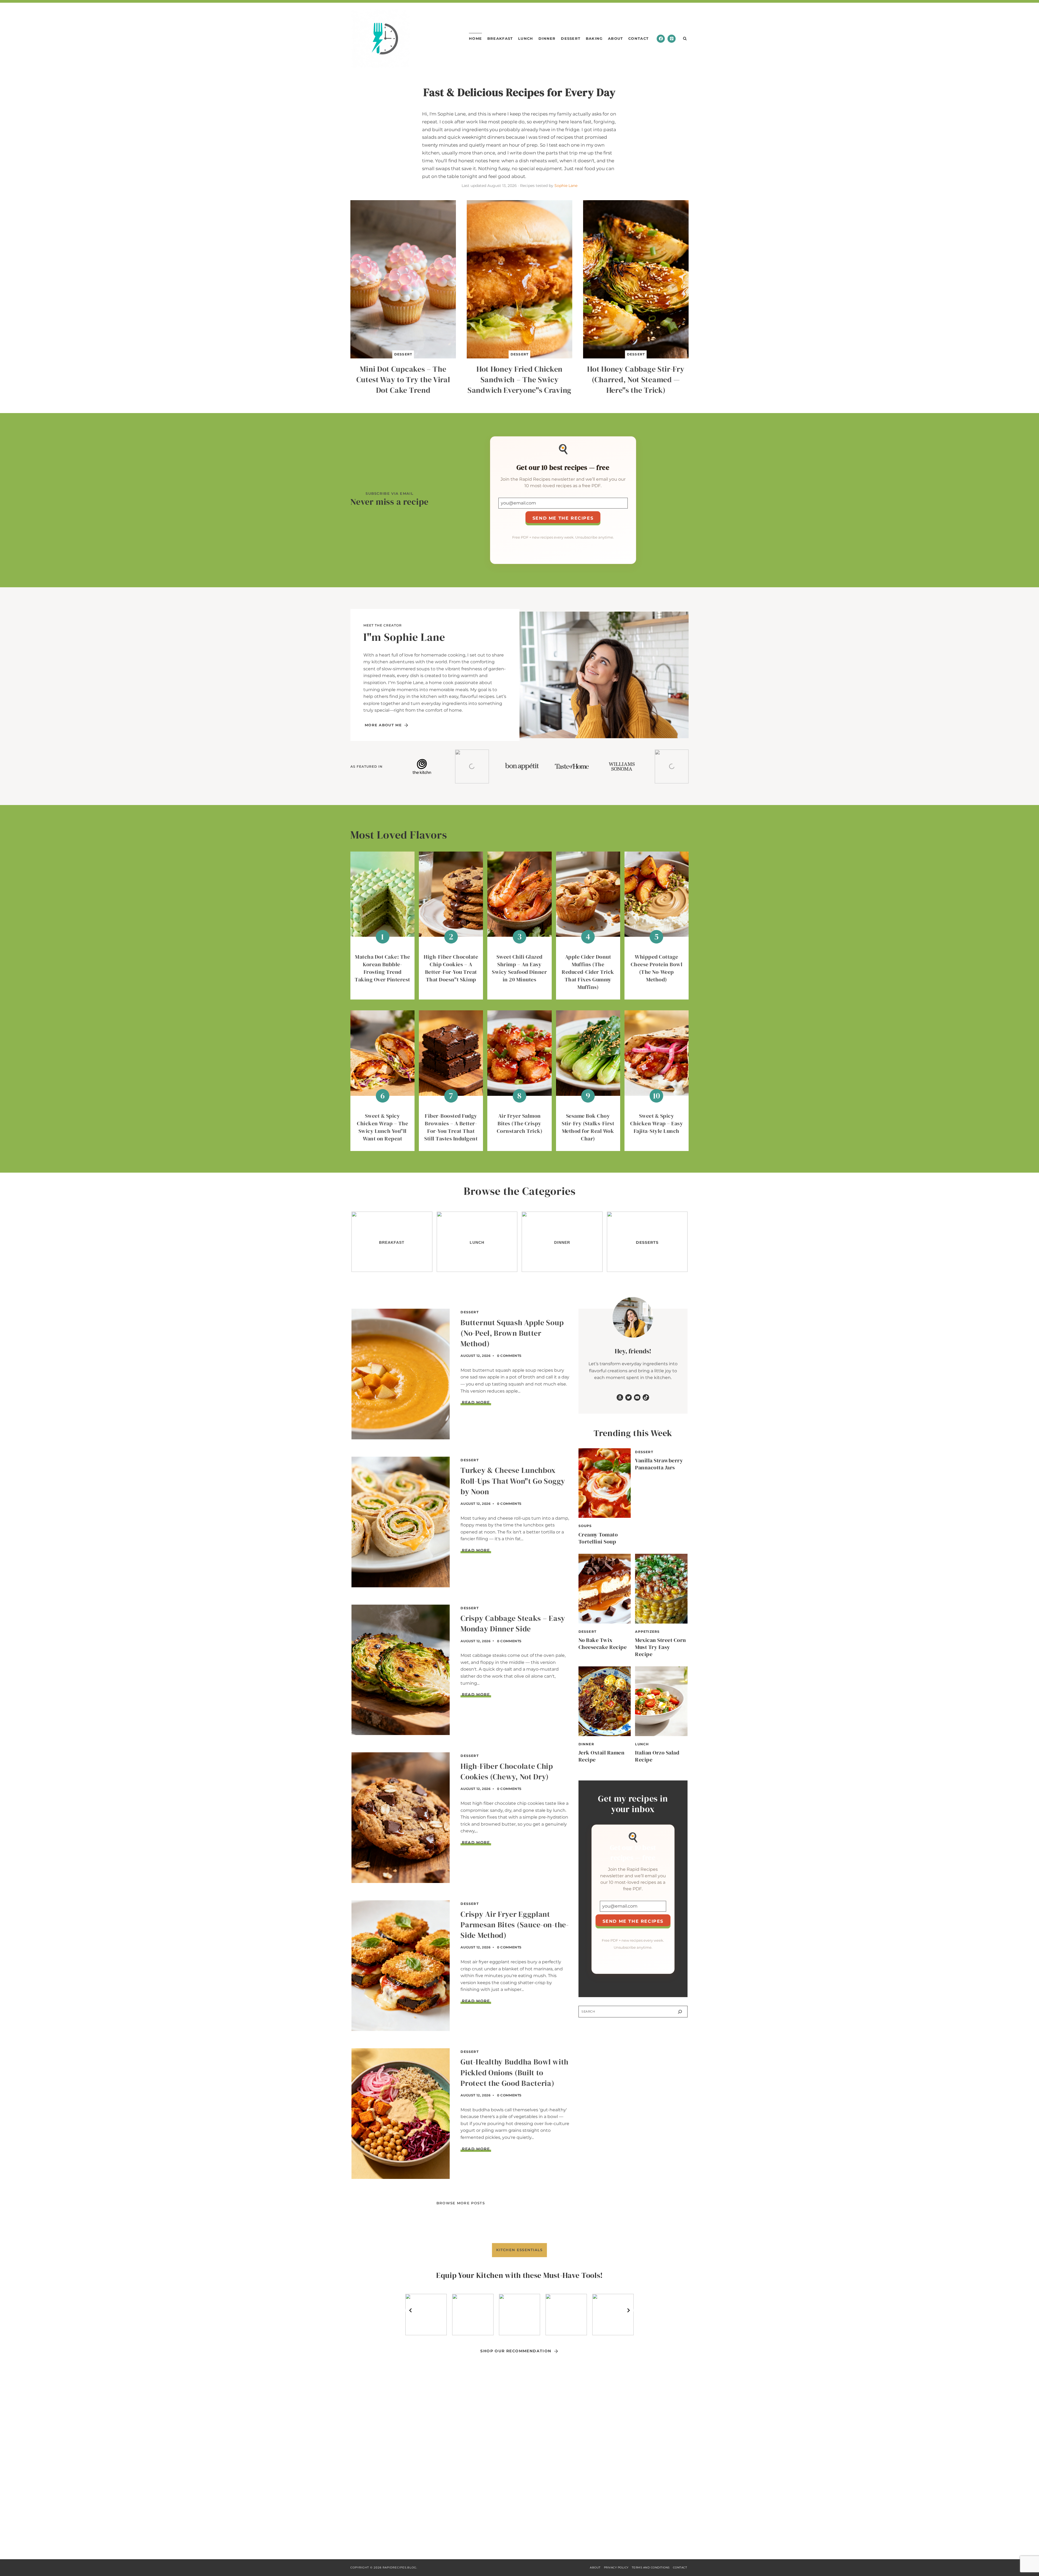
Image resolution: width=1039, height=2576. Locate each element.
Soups (585, 1526)
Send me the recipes (563, 518)
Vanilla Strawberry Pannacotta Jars (659, 1464)
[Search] (680, 2012)
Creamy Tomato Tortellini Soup (598, 1538)
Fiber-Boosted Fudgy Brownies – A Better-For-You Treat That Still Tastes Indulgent (451, 1127)
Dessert (571, 38)
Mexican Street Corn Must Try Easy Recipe (661, 1647)
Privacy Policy (616, 2567)
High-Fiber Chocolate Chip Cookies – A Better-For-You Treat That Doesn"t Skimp (451, 968)
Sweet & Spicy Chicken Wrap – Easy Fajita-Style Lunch (657, 1123)
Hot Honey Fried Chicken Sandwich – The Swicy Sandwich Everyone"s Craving (519, 380)
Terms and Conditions (651, 2567)
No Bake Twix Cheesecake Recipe (603, 1644)
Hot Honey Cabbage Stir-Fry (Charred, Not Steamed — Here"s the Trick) (636, 380)
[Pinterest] (672, 39)
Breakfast (500, 38)
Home (475, 38)
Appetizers (647, 1632)
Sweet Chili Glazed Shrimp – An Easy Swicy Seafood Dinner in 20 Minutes (519, 968)
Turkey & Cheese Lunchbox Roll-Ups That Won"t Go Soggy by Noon (513, 1481)
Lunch (526, 38)
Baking (594, 38)
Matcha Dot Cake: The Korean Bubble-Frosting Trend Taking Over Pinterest (382, 968)
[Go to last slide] (411, 2310)
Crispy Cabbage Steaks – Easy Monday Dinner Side (513, 1623)
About (616, 38)
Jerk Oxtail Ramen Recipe (602, 1756)
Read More (476, 1402)
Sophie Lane (566, 186)
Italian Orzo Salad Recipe (657, 1756)
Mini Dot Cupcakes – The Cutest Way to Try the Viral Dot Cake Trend (403, 380)
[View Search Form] (685, 39)
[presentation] (403, 279)
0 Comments (509, 1356)
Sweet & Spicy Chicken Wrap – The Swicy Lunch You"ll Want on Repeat (382, 1127)
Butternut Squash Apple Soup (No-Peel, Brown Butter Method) (512, 1333)
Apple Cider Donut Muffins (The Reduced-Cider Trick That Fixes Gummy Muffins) (588, 972)
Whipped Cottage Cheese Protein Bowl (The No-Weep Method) (657, 968)
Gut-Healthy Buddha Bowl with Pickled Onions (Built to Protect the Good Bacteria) (514, 2072)
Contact (638, 38)
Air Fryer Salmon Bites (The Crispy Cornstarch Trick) (520, 1123)
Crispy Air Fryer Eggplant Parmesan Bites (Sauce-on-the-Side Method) (514, 1925)
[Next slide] (628, 2310)
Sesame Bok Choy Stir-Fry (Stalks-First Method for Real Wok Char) (588, 1127)
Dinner (547, 38)
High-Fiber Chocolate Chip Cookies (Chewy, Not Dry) (507, 1771)
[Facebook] (661, 39)
